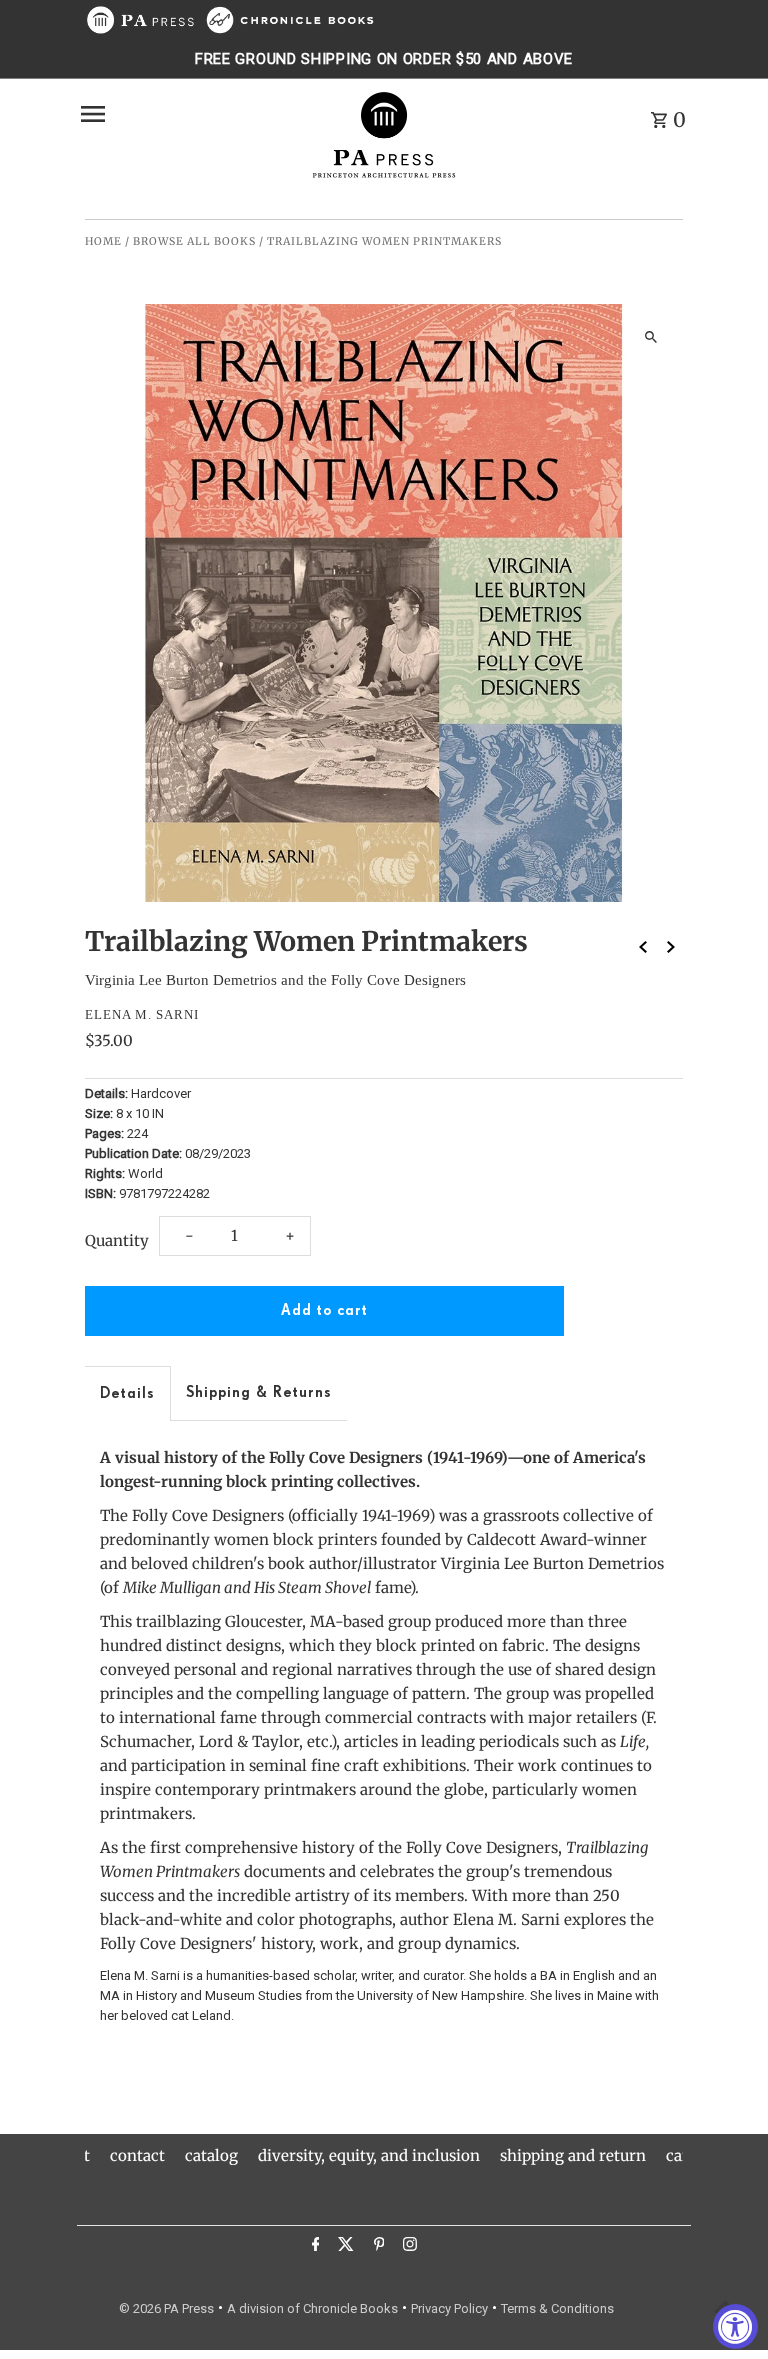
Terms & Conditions (557, 2308)
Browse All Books (194, 241)
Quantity (117, 1240)
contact (137, 2155)
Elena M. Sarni (142, 1014)
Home (103, 241)
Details (127, 1393)
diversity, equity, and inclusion (369, 2155)
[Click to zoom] (650, 336)
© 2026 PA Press (166, 2308)
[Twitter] (343, 2247)
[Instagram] (407, 2247)
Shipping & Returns (259, 1392)
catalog (211, 2155)
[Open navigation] (187, 114)
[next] (671, 946)
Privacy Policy (449, 2308)
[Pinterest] (377, 2247)
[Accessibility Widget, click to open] (735, 2326)
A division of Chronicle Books (312, 2308)
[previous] (643, 946)
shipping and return (573, 2155)
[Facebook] (313, 2247)
